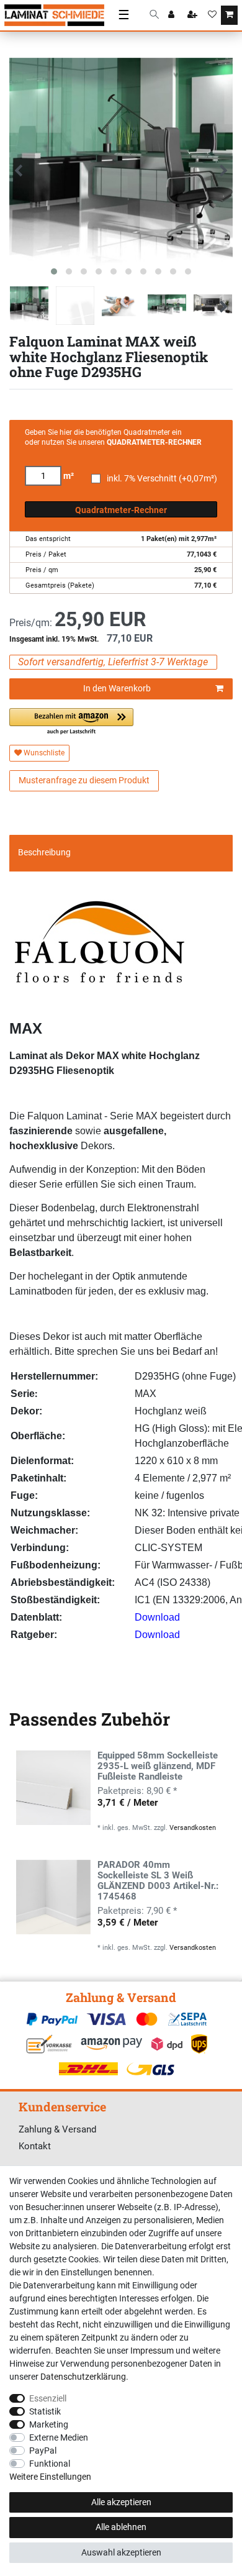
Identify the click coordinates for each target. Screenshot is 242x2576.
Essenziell (48, 2398)
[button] (71, 722)
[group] (53, 1788)
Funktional (50, 2464)
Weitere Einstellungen (50, 2477)
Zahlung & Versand (57, 2129)
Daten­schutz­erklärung (83, 2377)
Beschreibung (44, 852)
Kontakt (35, 2146)
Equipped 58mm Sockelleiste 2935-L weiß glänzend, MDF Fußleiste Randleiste (158, 1766)
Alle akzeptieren (121, 2502)
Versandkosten (193, 1828)
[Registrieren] (194, 16)
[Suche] (154, 15)
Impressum (152, 2351)
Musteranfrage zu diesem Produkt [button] (84, 780)
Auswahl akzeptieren (121, 2552)
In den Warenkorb (117, 688)
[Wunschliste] (212, 16)
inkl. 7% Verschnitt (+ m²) (162, 479)
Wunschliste (43, 753)
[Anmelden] (173, 16)
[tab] (121, 853)
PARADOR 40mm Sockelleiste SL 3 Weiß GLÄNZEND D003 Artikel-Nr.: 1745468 (158, 1881)
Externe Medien (59, 2437)
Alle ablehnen (121, 2527)
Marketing (49, 2424)
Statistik (45, 2411)
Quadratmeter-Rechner (121, 510)
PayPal (43, 2451)
